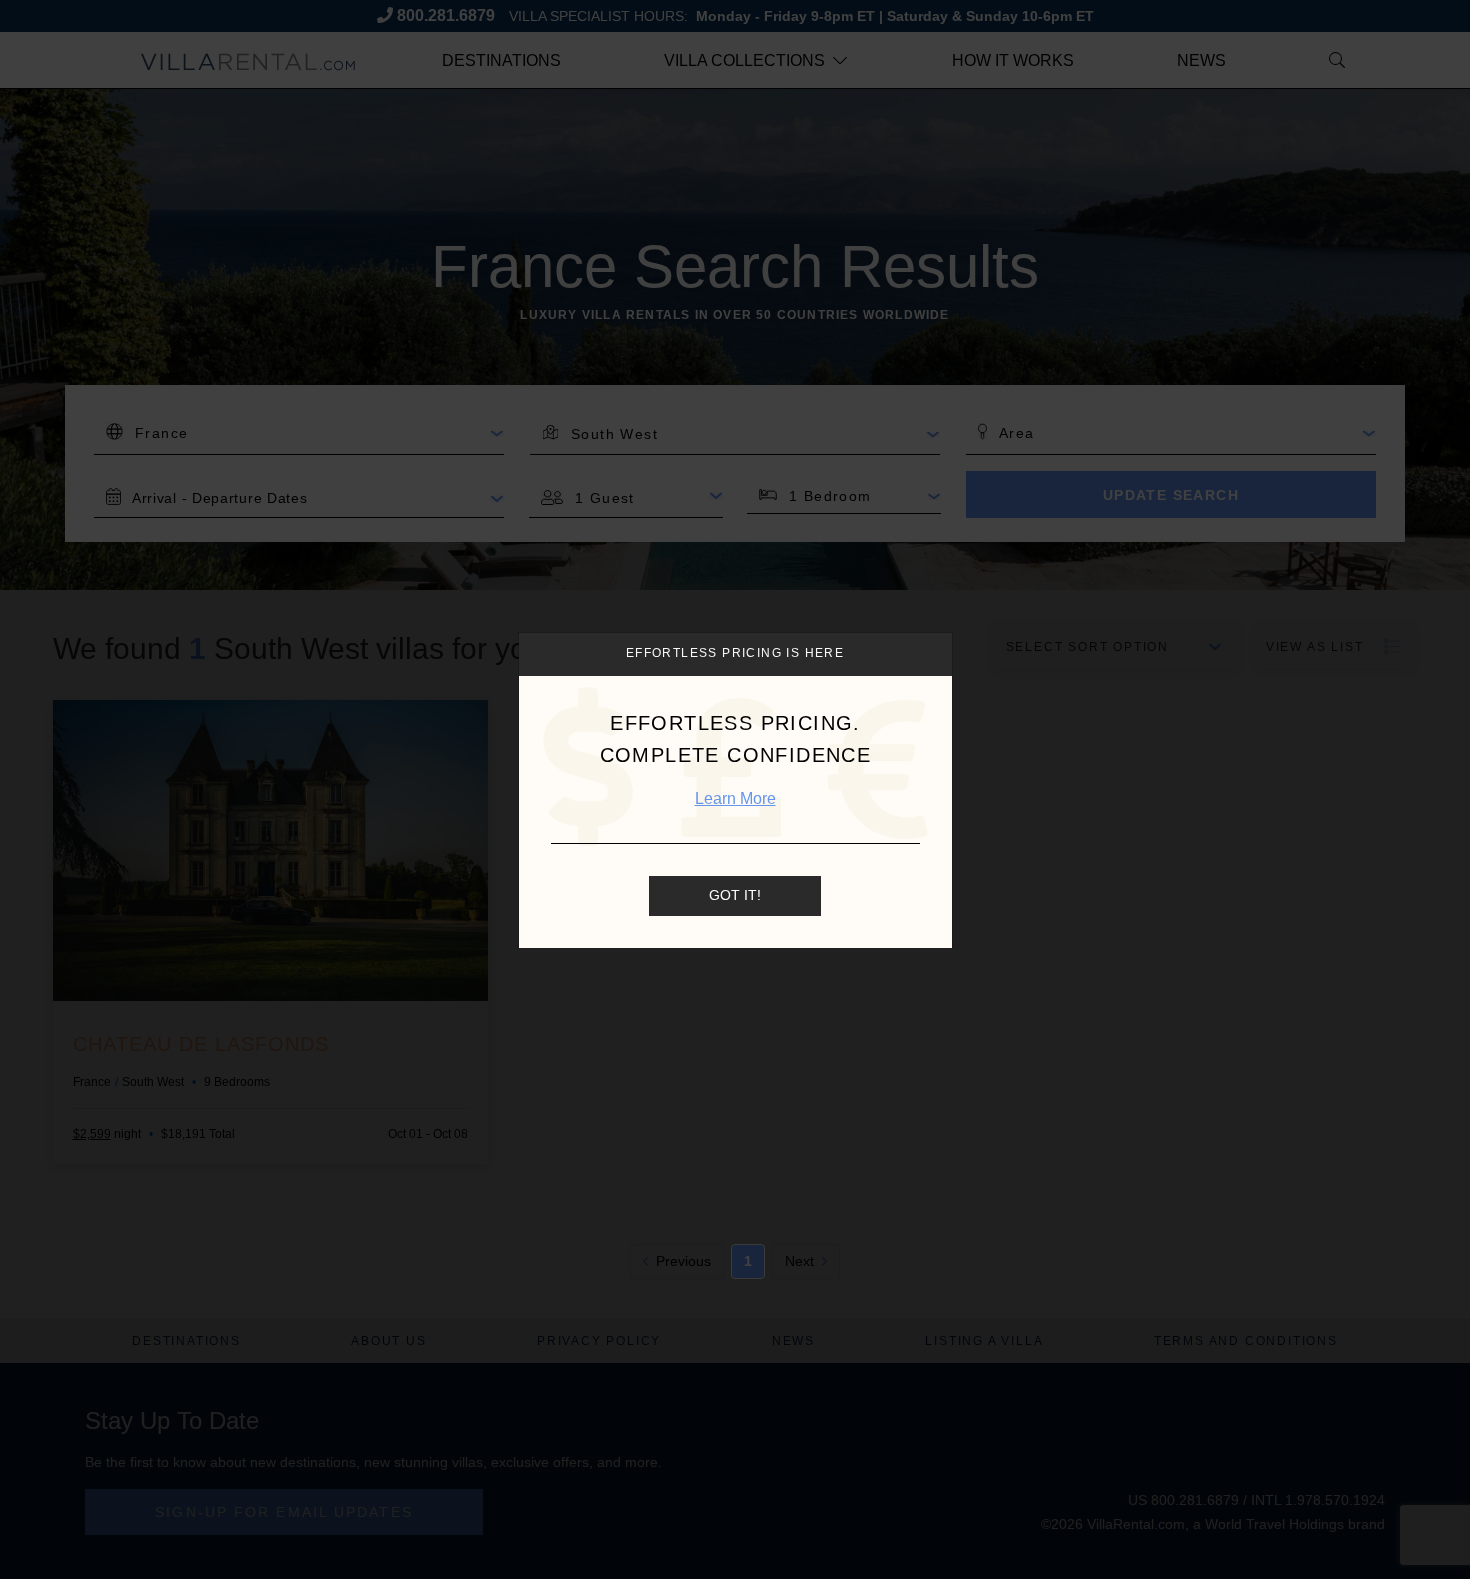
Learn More (735, 798)
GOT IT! (735, 896)
